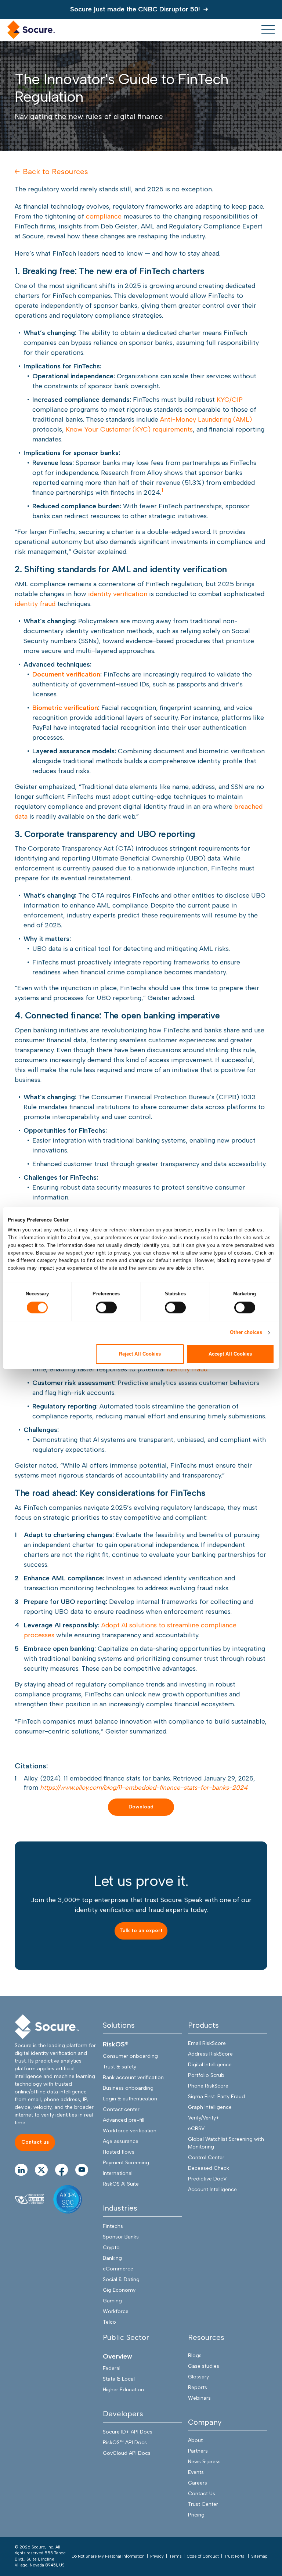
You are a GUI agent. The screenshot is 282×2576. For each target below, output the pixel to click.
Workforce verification (130, 2131)
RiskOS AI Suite (121, 2184)
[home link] (31, 30)
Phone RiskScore (208, 2086)
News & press (204, 2462)
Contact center (121, 2109)
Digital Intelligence (210, 2065)
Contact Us (202, 2494)
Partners (198, 2451)
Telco (109, 2322)
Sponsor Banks (121, 2237)
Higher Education (123, 2390)
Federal (112, 2368)
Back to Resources (55, 172)
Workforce (116, 2311)
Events (196, 2472)
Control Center (206, 2158)
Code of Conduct (203, 2556)
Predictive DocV (207, 2179)
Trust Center (203, 2504)
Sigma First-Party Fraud (216, 2097)
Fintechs (113, 2226)
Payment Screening (126, 2163)
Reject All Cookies (140, 1354)
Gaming (112, 2301)
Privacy (157, 2556)
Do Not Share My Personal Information (108, 2556)
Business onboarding (128, 2088)
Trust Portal (235, 2556)
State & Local (119, 2379)
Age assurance (121, 2141)
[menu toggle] (268, 30)
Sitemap (259, 2556)
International (118, 2173)
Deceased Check (209, 2168)
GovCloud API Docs (127, 2453)
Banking (112, 2258)
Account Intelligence (212, 2189)
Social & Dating (121, 2279)
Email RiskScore (207, 2043)
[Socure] (47, 2027)
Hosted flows (119, 2152)
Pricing (196, 2515)
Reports (198, 2387)
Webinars (199, 2398)
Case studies (204, 2366)
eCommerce (118, 2269)
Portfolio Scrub (206, 2075)
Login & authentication (130, 2099)
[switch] (106, 1307)
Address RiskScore (210, 2054)
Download (141, 1807)
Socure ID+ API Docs (128, 2432)
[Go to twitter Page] (41, 2170)
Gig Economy (119, 2290)
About (195, 2440)
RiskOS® (116, 2044)
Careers (198, 2483)
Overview (117, 2356)
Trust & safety (120, 2067)
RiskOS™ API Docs (125, 2442)
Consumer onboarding (130, 2056)
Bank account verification (133, 2077)
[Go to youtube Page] (82, 2170)
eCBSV (196, 2128)
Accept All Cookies (230, 1354)
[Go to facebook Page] (62, 2170)
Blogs (195, 2355)
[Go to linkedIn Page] (21, 2170)
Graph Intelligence (210, 2107)
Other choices (246, 1332)
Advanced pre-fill (124, 2120)
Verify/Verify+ (204, 2118)
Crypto (111, 2247)
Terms (175, 2556)
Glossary (198, 2377)
